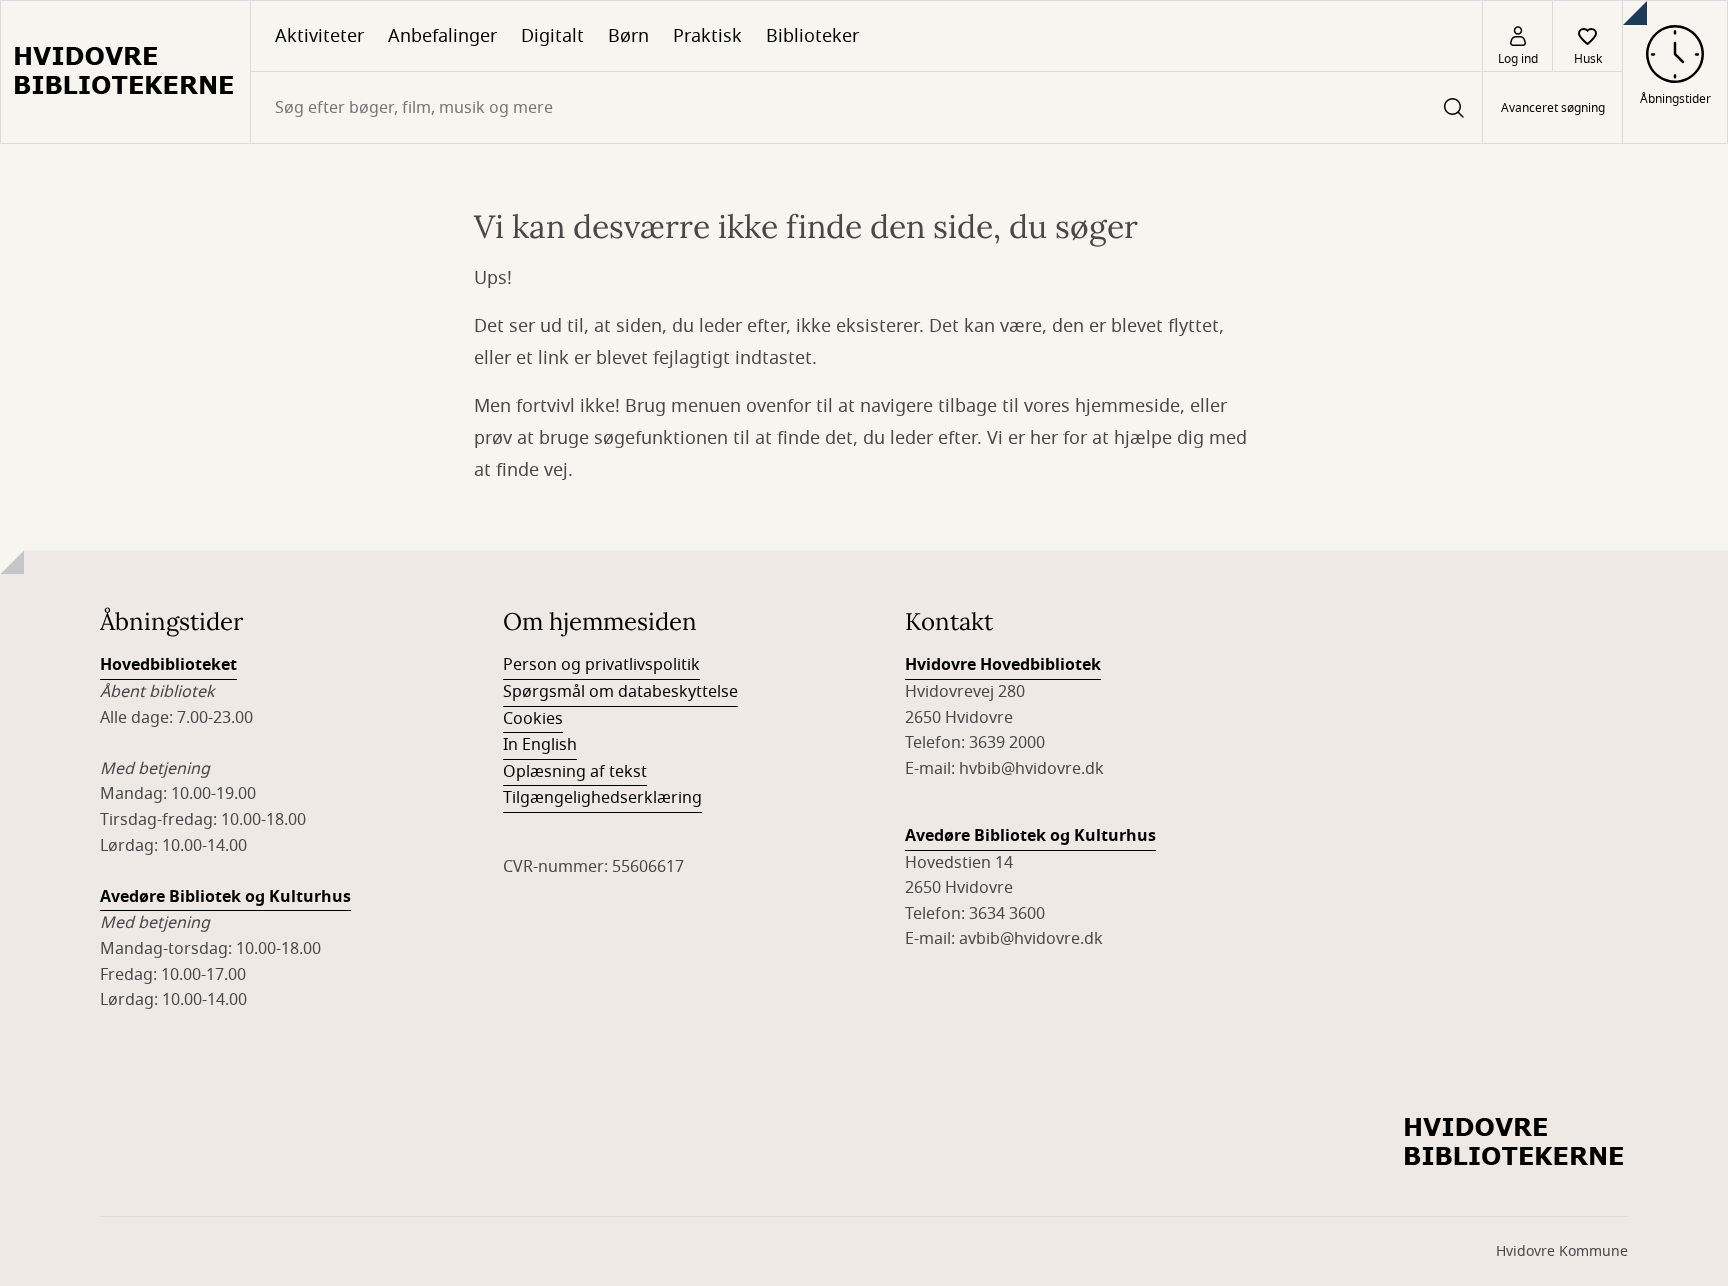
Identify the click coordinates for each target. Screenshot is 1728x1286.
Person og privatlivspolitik (601, 665)
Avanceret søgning (1553, 108)
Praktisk (707, 36)
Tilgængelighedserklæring (602, 798)
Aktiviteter (319, 36)
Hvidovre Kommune (1562, 1251)
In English (540, 745)
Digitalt (552, 36)
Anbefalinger (442, 36)
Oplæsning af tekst (575, 772)
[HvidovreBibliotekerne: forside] (125, 72)
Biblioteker (812, 36)
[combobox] (866, 107)
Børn (628, 36)
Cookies (533, 719)
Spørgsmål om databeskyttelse (620, 692)
